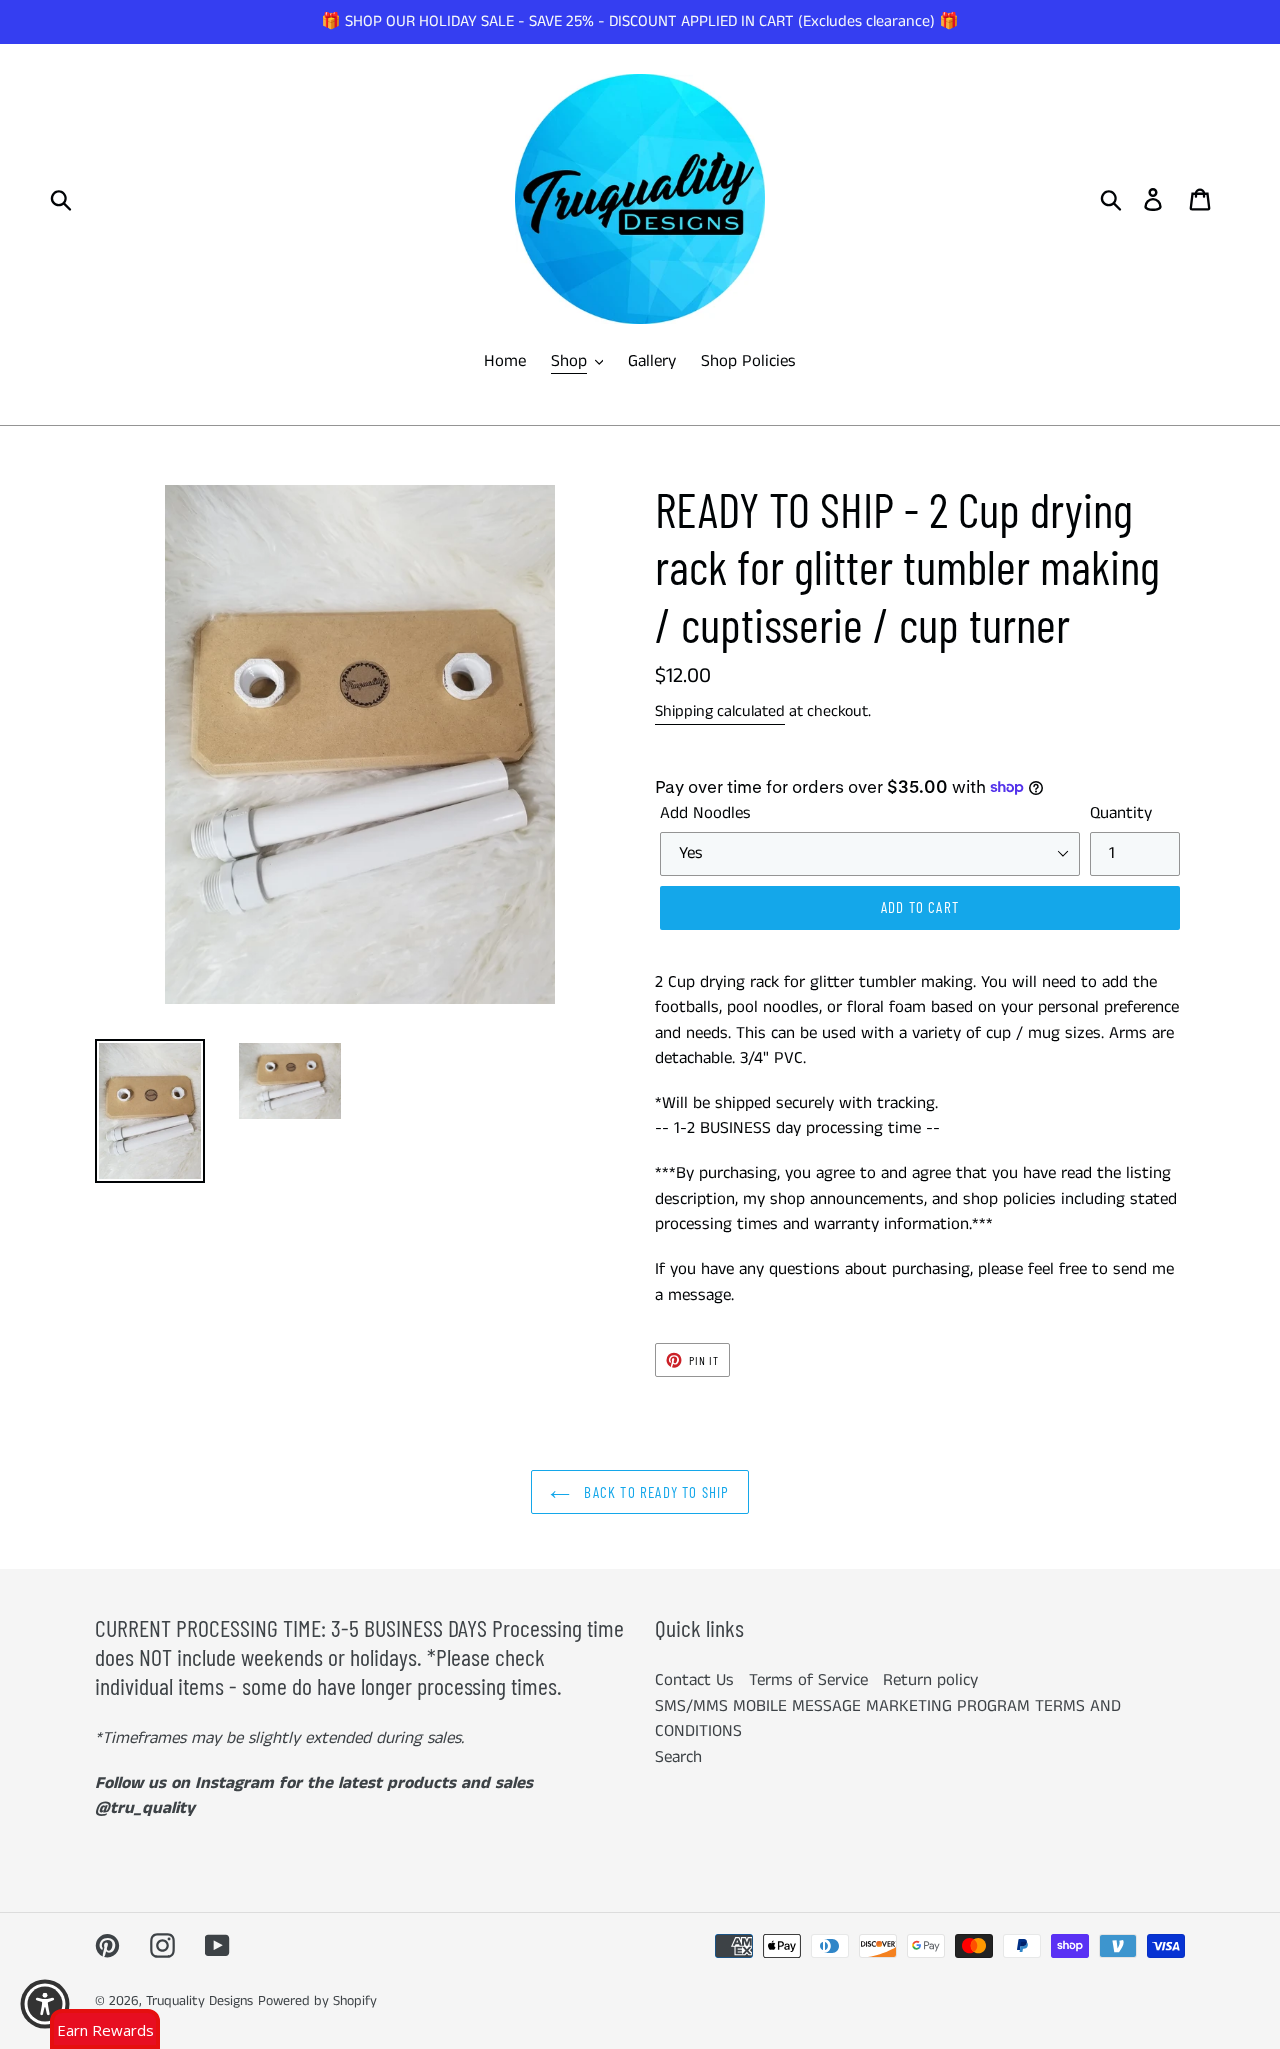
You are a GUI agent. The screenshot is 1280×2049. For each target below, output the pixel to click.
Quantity (1121, 813)
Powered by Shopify (317, 2001)
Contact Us (694, 1680)
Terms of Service (808, 1680)
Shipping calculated (720, 711)
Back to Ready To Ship (654, 1492)
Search (678, 1757)
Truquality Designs (199, 2001)
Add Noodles (705, 813)
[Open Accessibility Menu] (45, 2004)
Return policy (930, 1680)
